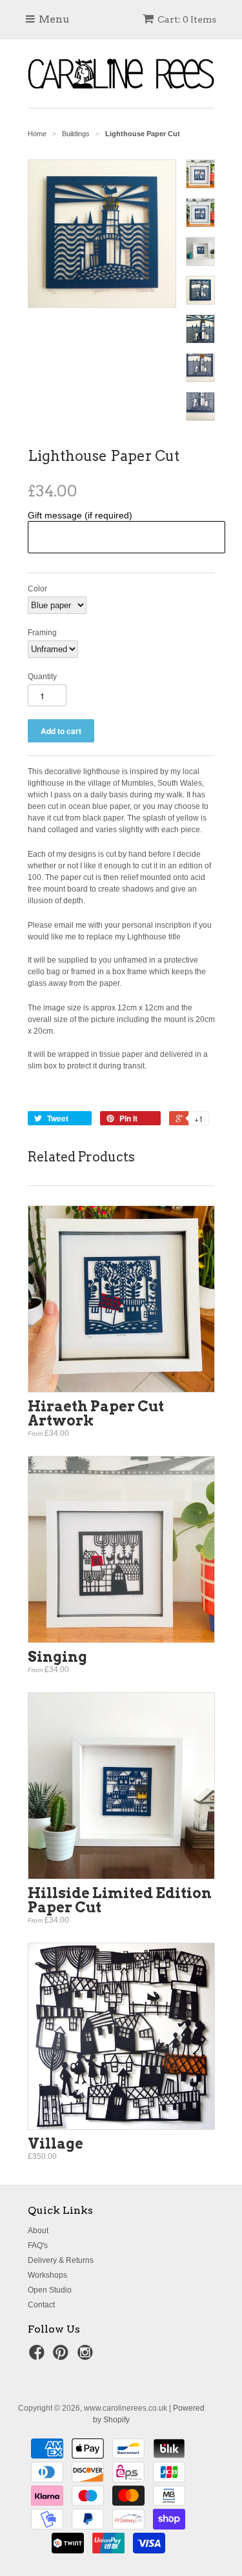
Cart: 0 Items (187, 19)
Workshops (47, 2275)
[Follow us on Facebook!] (39, 2356)
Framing (42, 633)
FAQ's (38, 2245)
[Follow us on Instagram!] (87, 2356)
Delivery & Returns (61, 2260)
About (38, 2231)
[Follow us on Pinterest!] (63, 2356)
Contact (41, 2305)
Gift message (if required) (80, 515)
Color (37, 589)
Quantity (42, 677)
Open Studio (50, 2290)
